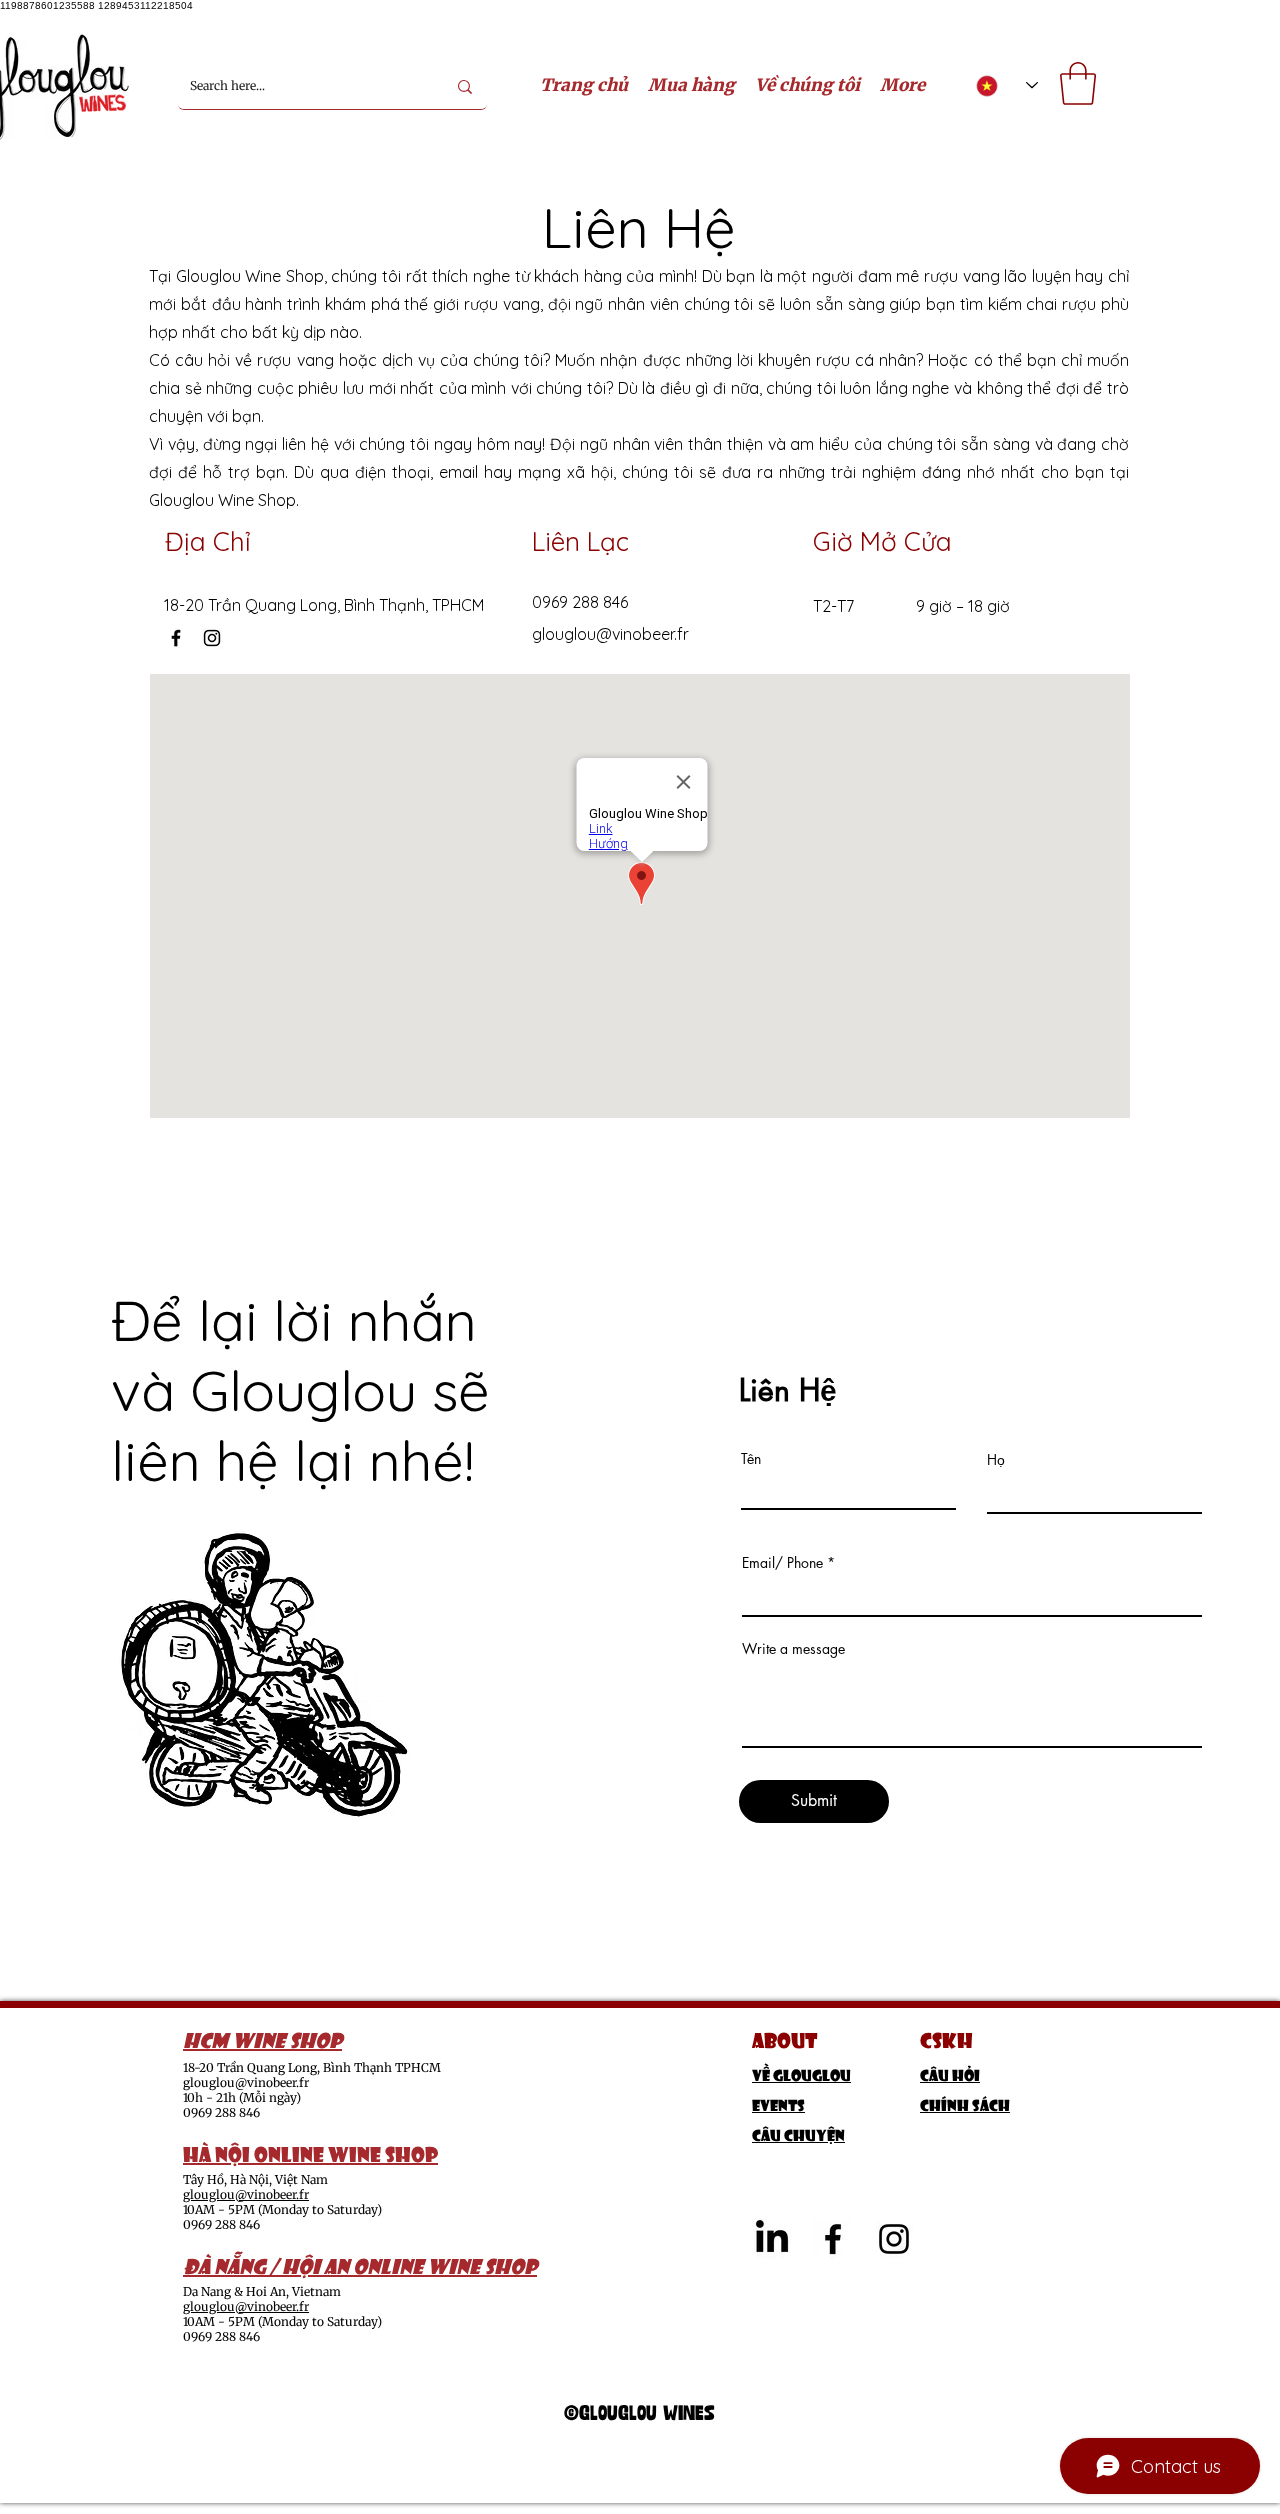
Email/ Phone (782, 1563)
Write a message (793, 1649)
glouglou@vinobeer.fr (610, 634)
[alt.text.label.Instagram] (894, 2239)
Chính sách (965, 2103)
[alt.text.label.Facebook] (833, 2239)
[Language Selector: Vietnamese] (1007, 85)
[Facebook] (176, 638)
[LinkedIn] (772, 2239)
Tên (751, 1459)
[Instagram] (212, 638)
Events (778, 2103)
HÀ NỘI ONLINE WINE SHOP (310, 2152)
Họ (996, 1460)
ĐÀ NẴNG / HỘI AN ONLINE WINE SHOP (360, 2264)
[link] (1078, 83)
